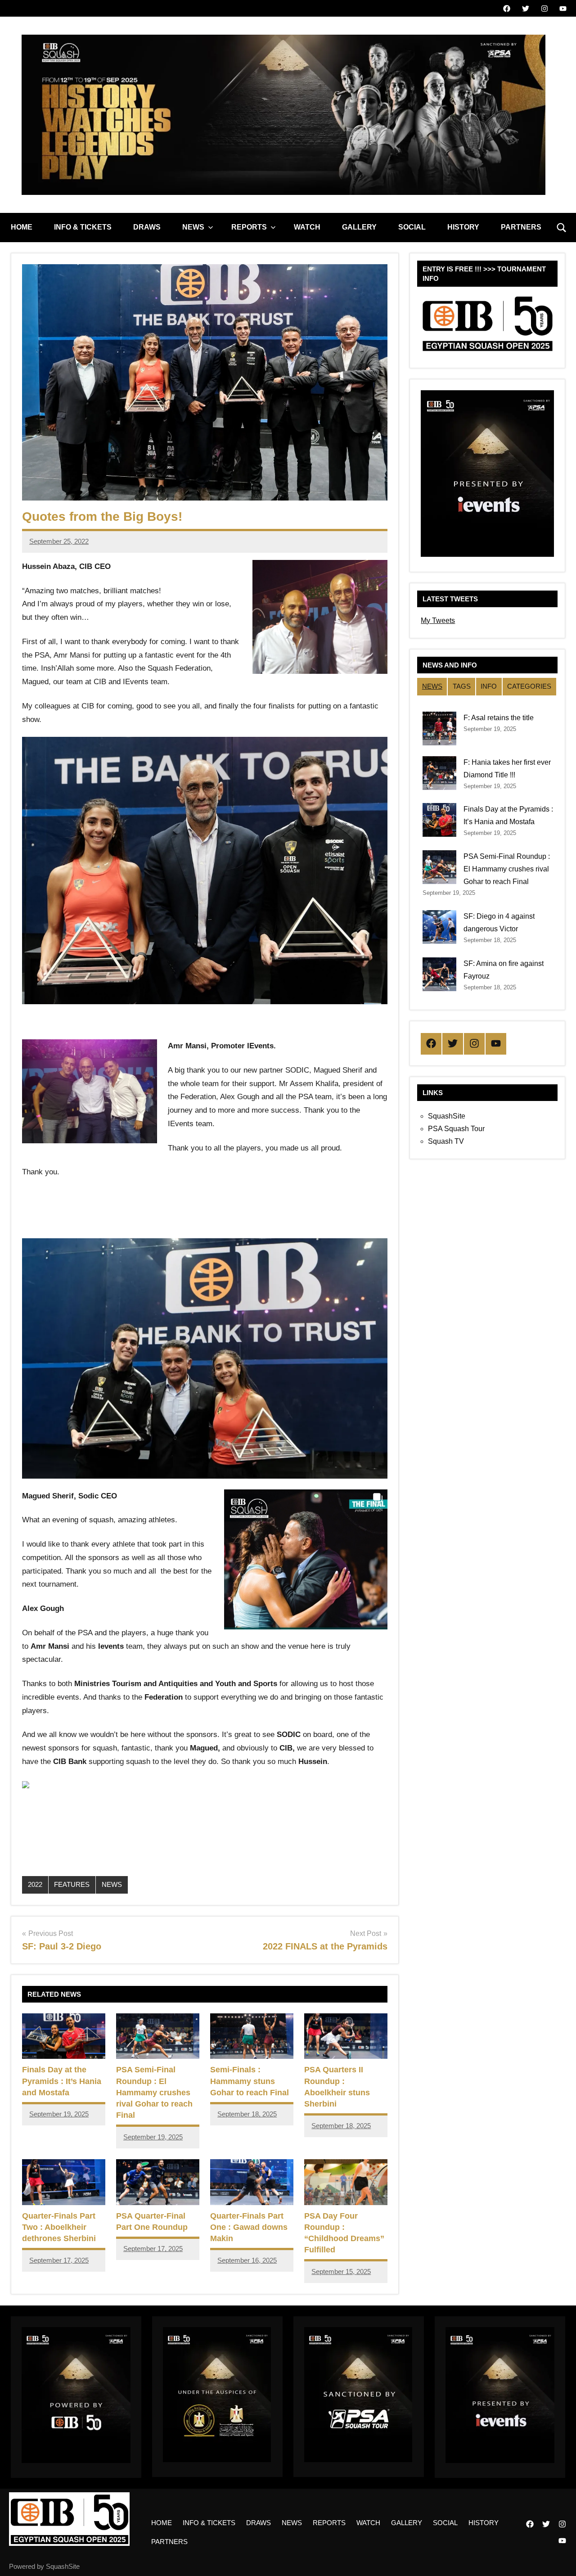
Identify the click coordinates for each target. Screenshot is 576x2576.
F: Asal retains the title (499, 718)
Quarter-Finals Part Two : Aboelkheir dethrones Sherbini (59, 2227)
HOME (22, 227)
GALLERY (359, 227)
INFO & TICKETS (83, 227)
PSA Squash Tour (456, 1129)
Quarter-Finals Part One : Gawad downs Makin (249, 2227)
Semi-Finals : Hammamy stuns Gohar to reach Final (250, 2081)
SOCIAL (412, 227)
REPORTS (249, 227)
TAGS (462, 686)
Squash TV (446, 1141)
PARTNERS (521, 227)
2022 (35, 1884)
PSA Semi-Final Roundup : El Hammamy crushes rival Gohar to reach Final (154, 2092)
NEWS (193, 227)
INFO (489, 686)
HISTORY (463, 227)
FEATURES (72, 1884)
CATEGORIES (529, 686)
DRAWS (147, 227)
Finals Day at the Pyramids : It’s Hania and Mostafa (62, 2081)
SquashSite (447, 1116)
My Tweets (438, 620)
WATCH (307, 227)
